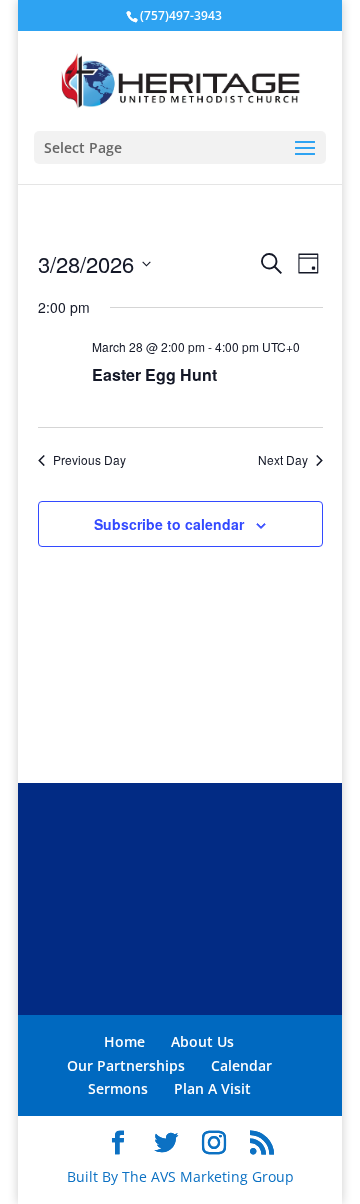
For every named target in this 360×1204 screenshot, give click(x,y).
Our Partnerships (126, 1065)
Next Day (283, 460)
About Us (202, 1041)
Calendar (241, 1065)
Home (124, 1041)
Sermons (118, 1088)
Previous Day (89, 460)
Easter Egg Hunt (154, 374)
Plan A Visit (212, 1088)
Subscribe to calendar (169, 524)
